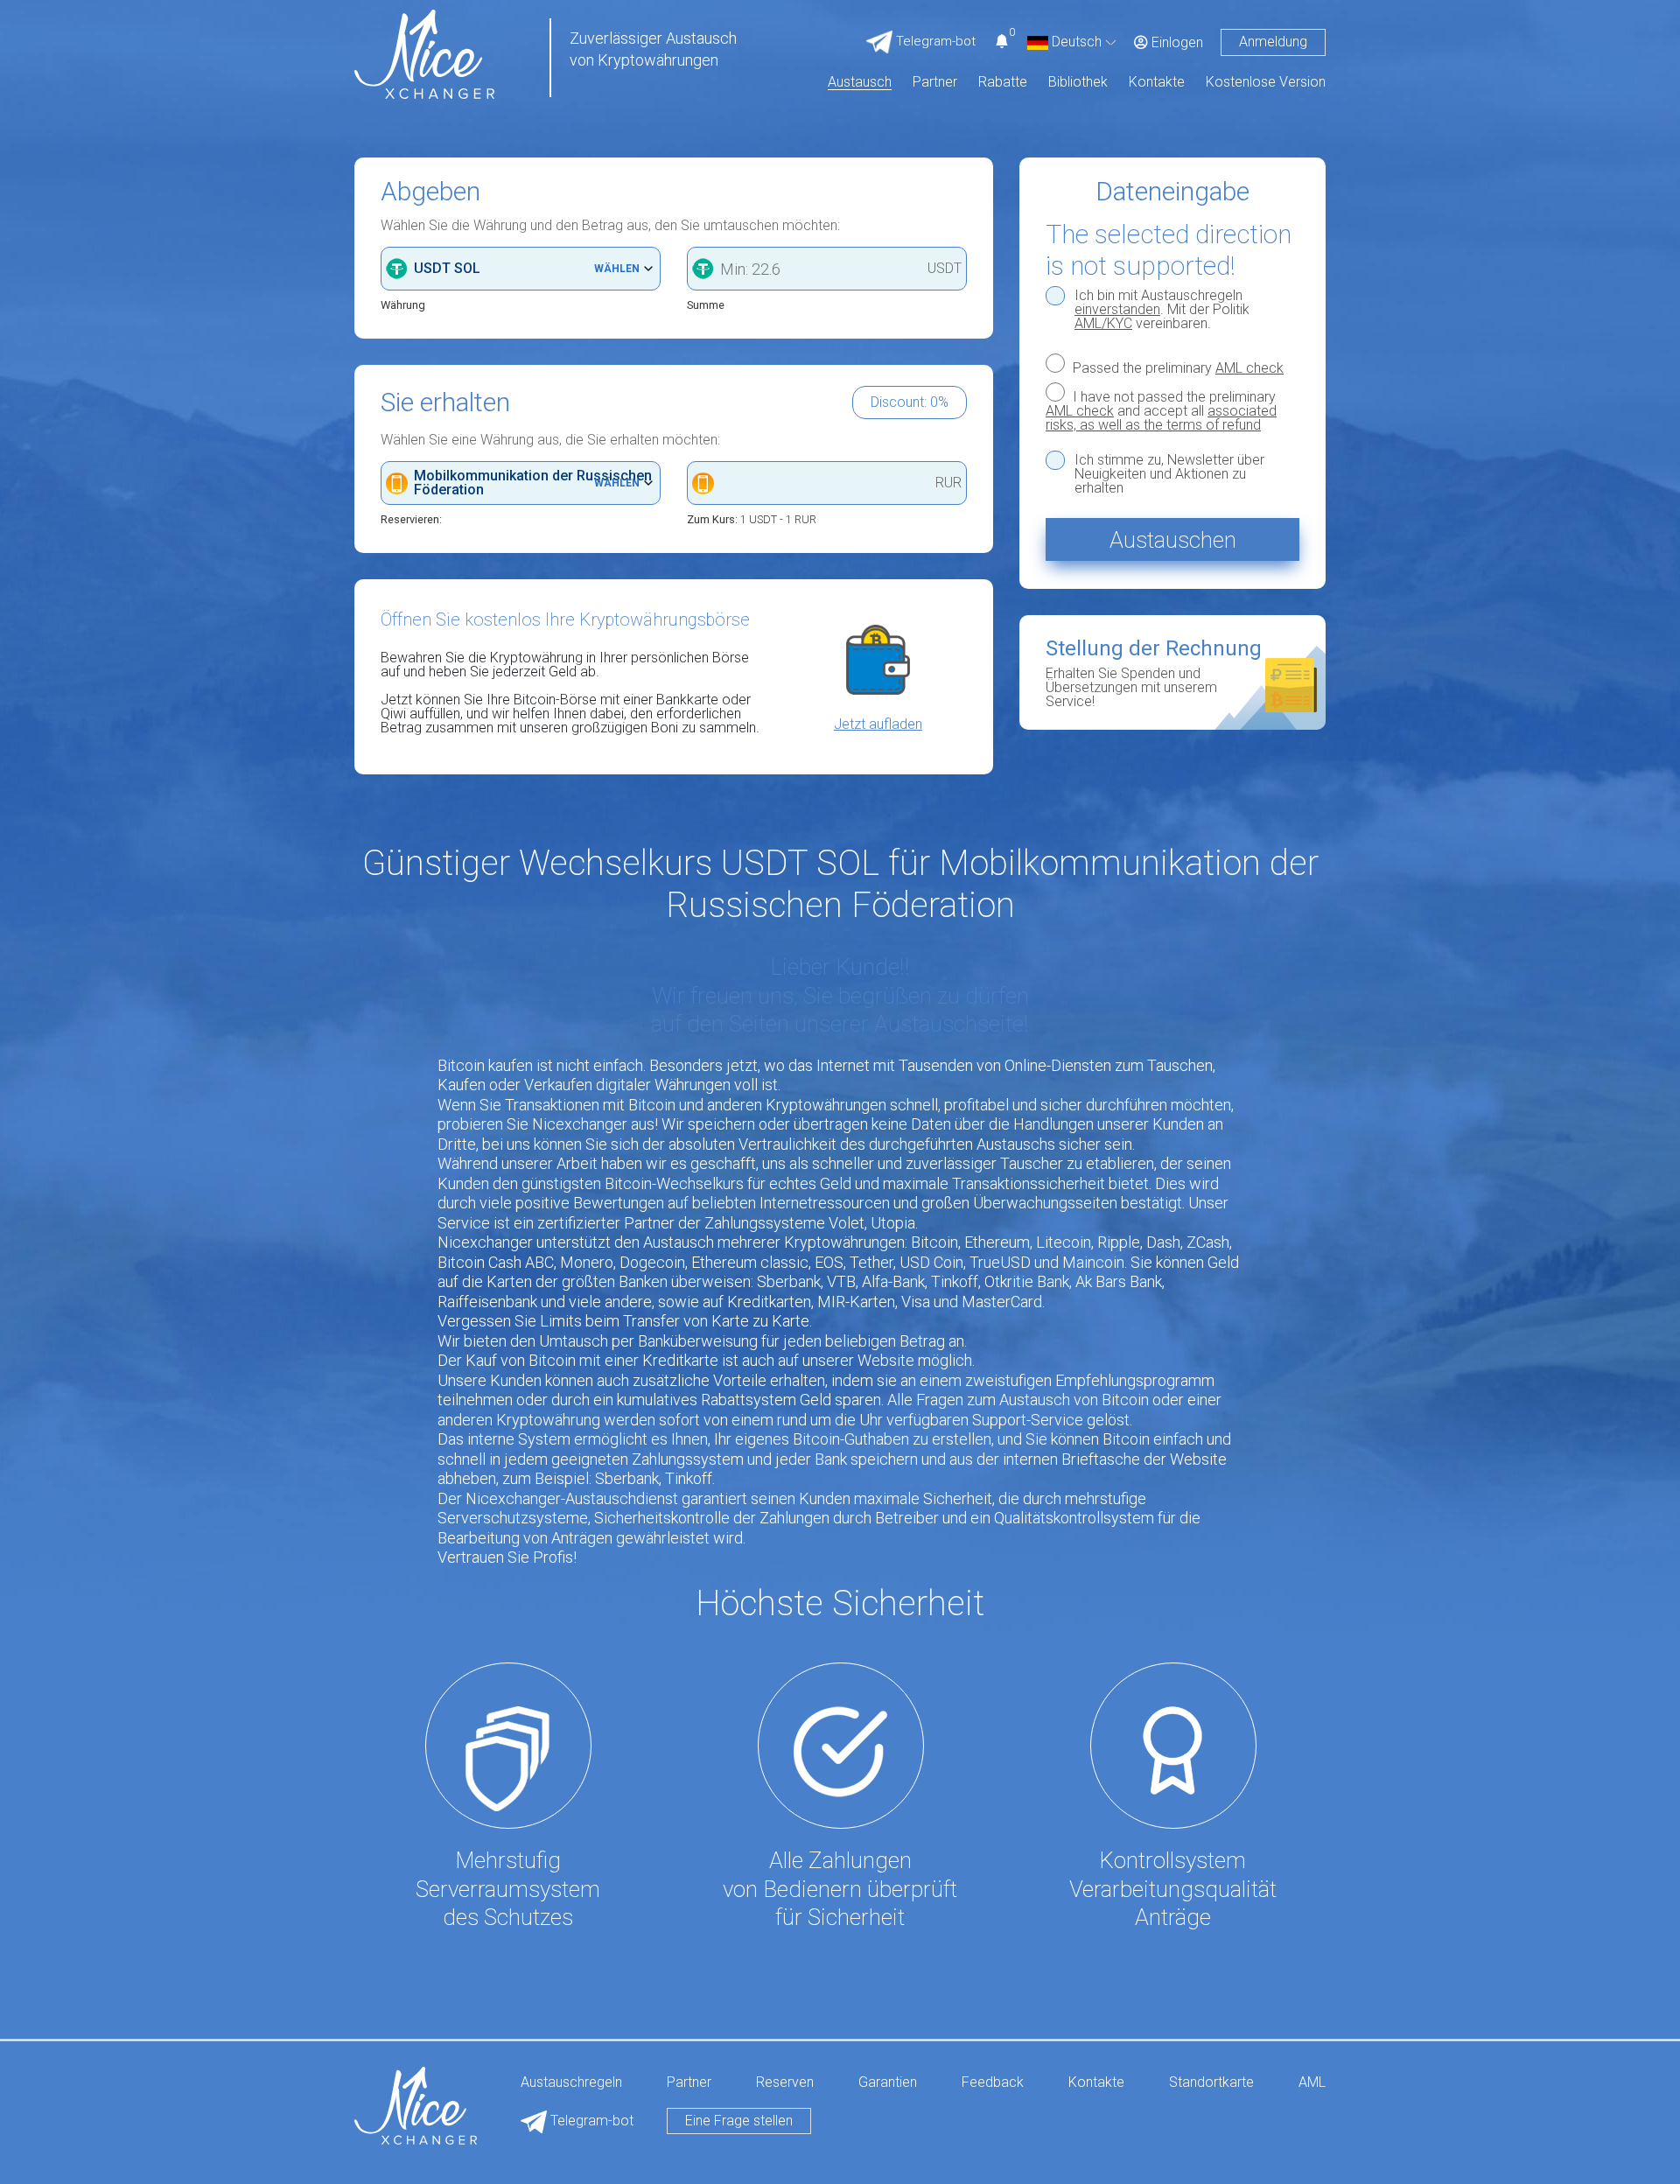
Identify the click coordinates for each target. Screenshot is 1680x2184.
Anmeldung (1273, 42)
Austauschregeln (571, 2083)
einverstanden (1117, 309)
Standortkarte (1211, 2083)
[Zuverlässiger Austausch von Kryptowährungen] (424, 53)
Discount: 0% (910, 402)
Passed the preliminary (1176, 367)
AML (1312, 2083)
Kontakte (1157, 83)
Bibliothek (1078, 83)
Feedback (993, 2083)
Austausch (860, 83)
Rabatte (1003, 83)
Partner (935, 83)
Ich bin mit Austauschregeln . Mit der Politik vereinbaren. (1162, 310)
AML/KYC (1103, 323)
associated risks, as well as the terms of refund (1161, 418)
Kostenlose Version (1266, 83)
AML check (1249, 368)
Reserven (785, 2083)
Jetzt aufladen (878, 724)
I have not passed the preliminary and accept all (1161, 410)
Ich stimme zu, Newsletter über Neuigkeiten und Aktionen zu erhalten (1169, 474)
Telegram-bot (590, 2121)
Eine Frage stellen (739, 2121)
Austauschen (1173, 540)
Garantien (888, 2083)
